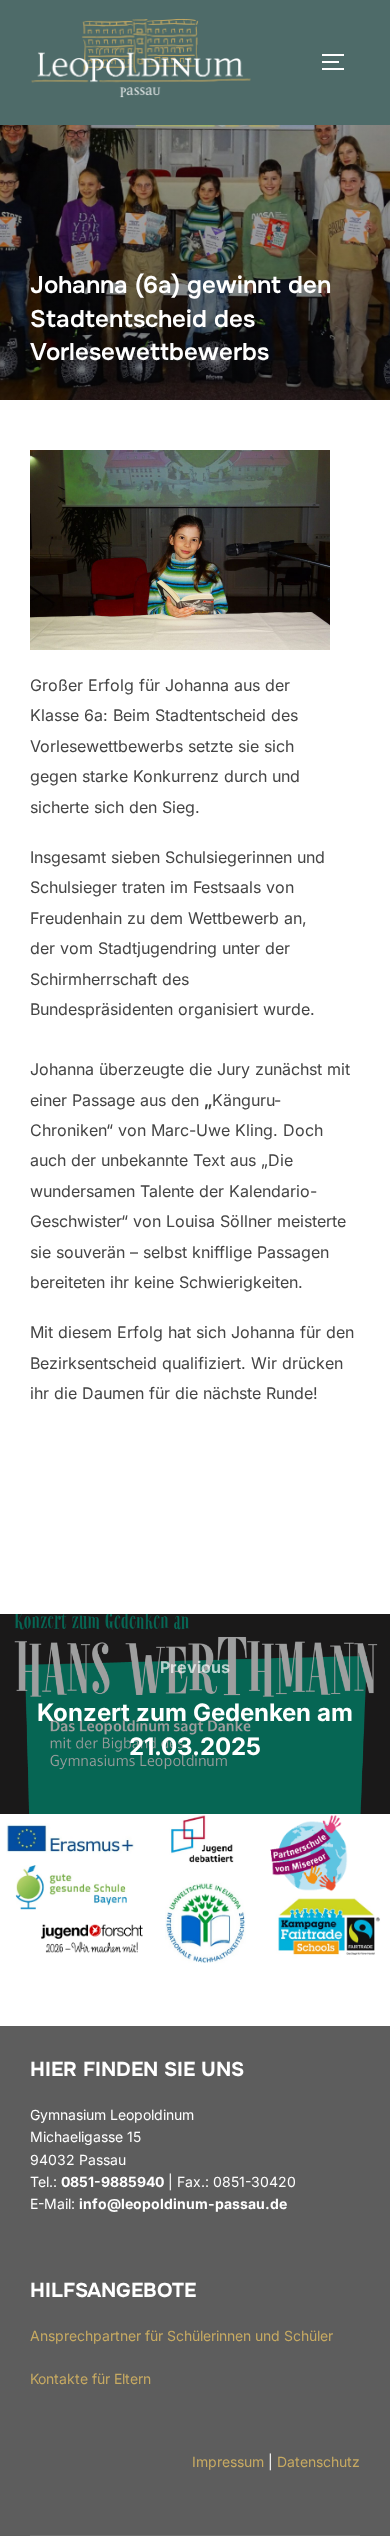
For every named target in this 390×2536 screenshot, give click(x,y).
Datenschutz (318, 2461)
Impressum (228, 2461)
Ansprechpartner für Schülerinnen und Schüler (181, 2335)
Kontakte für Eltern (90, 2378)
